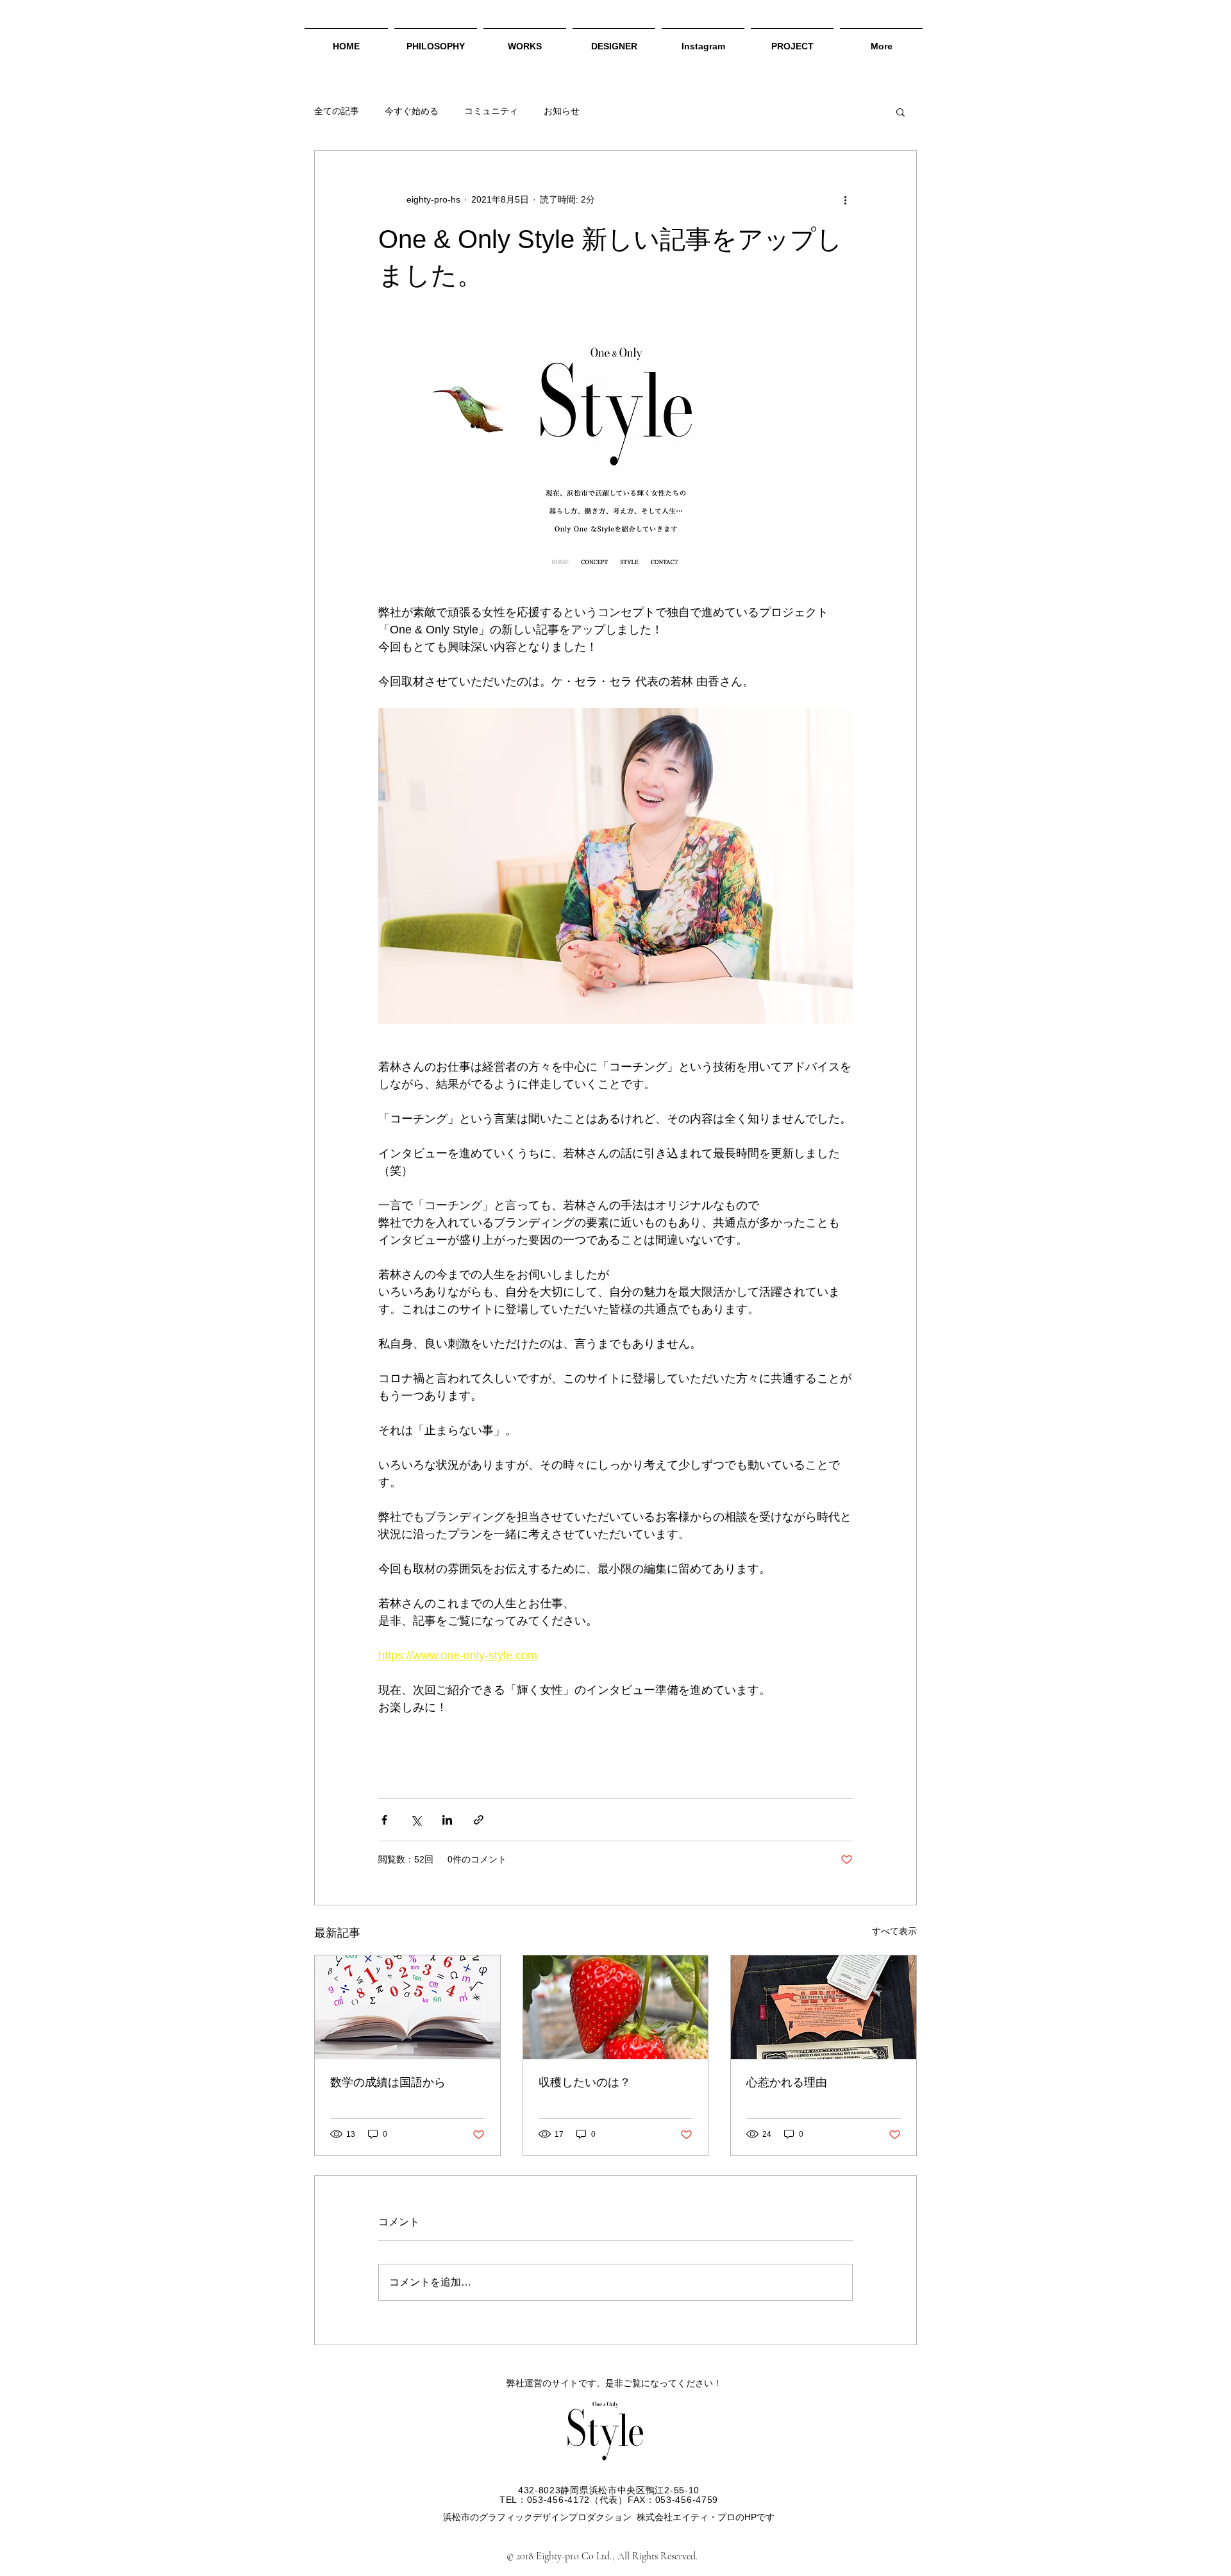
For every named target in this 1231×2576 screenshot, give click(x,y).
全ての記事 (337, 111)
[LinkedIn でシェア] (447, 1820)
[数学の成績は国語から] (407, 2007)
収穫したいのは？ (585, 2082)
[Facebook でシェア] (384, 1820)
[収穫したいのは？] (616, 2007)
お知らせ (562, 111)
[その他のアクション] (845, 199)
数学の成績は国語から (388, 2082)
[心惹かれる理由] (824, 2007)
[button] (900, 112)
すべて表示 (894, 1931)
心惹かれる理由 (787, 2082)
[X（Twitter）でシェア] (416, 1820)
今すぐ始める (412, 111)
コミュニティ (491, 111)
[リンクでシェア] (479, 1820)
